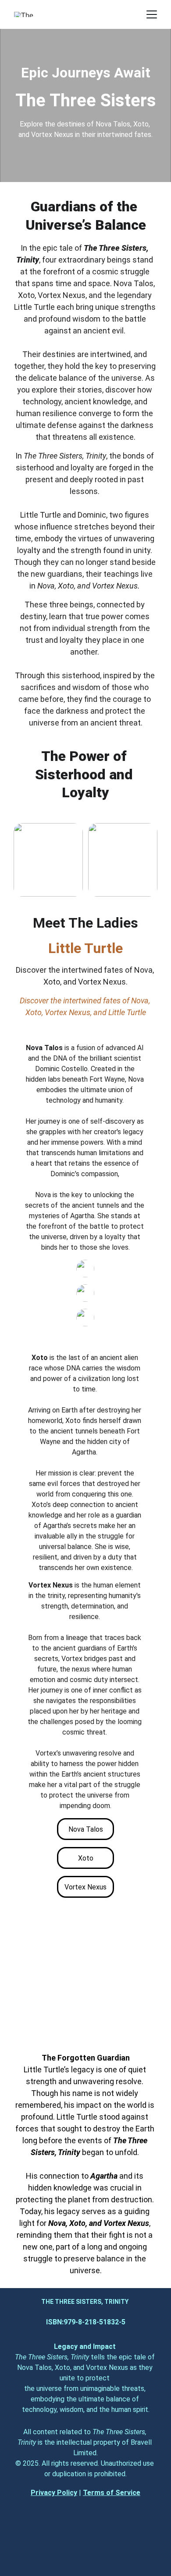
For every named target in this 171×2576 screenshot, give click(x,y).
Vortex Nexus (85, 1887)
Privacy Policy (54, 2493)
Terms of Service (112, 2493)
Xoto (86, 1858)
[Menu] (152, 14)
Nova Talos (86, 1829)
